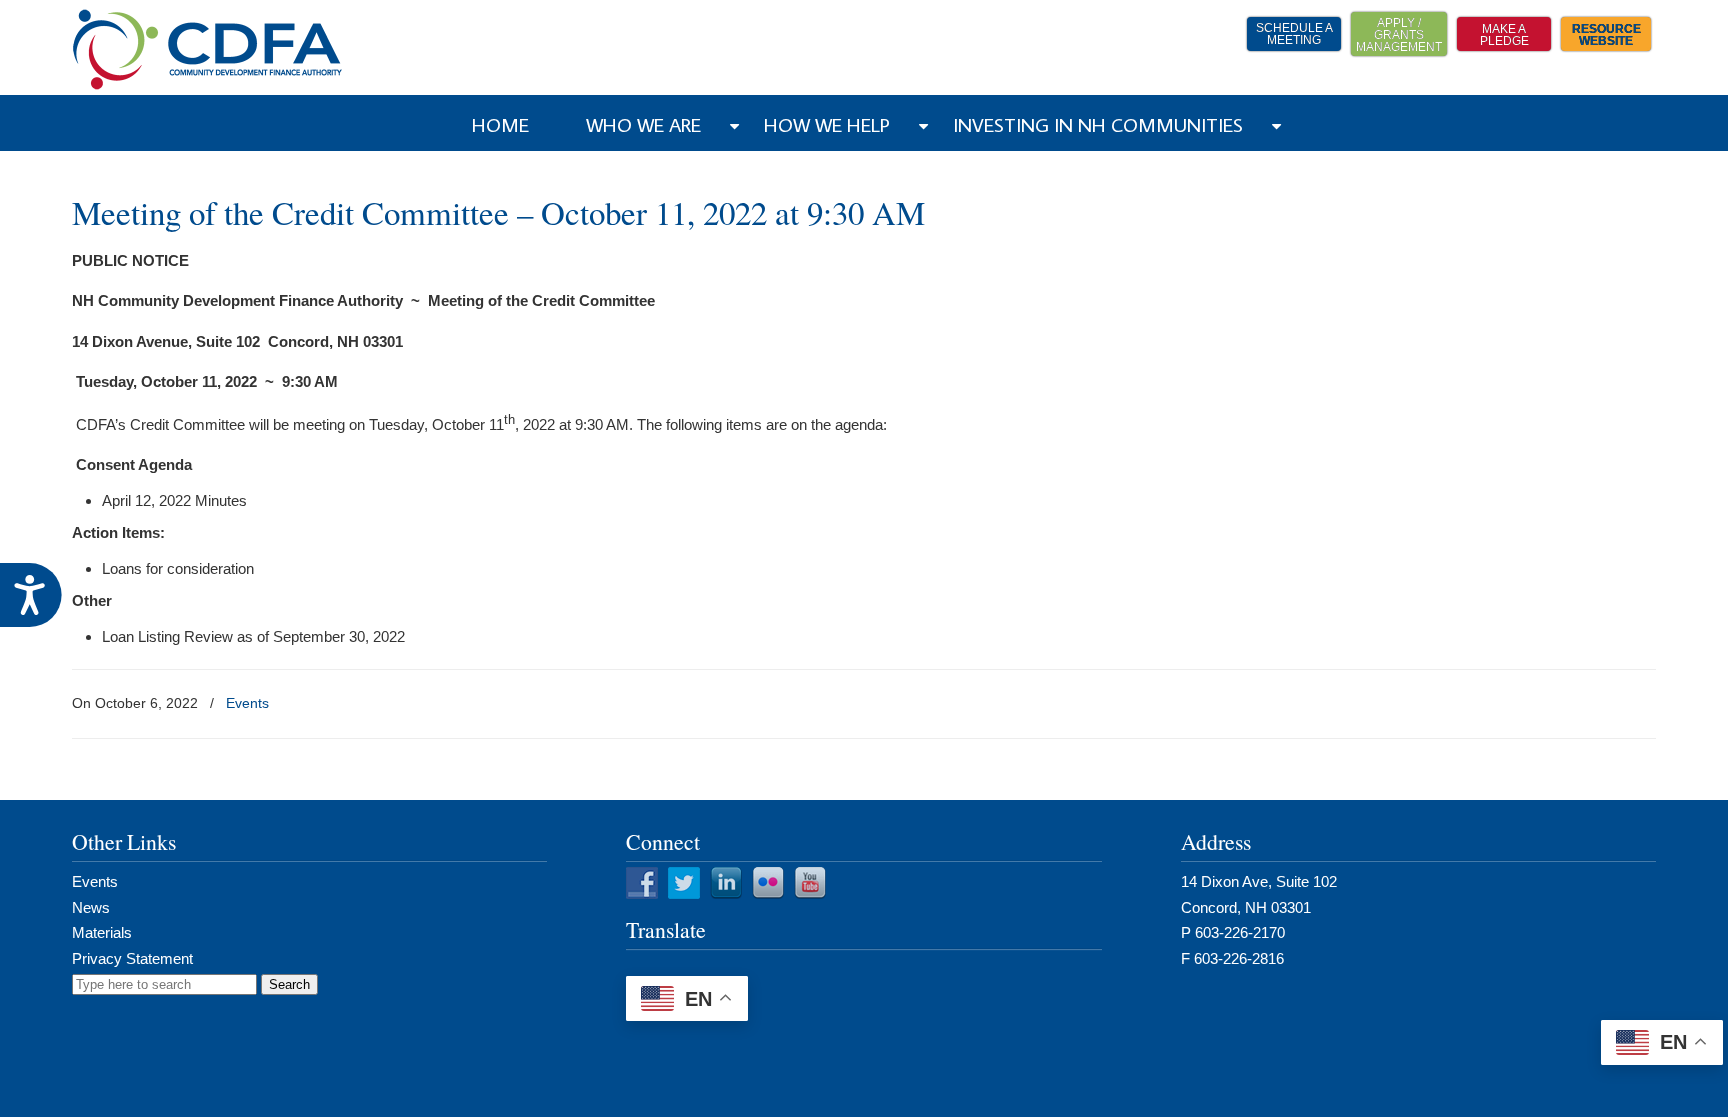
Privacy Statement (132, 958)
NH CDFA (208, 49)
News (91, 907)
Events (247, 703)
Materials (102, 932)
